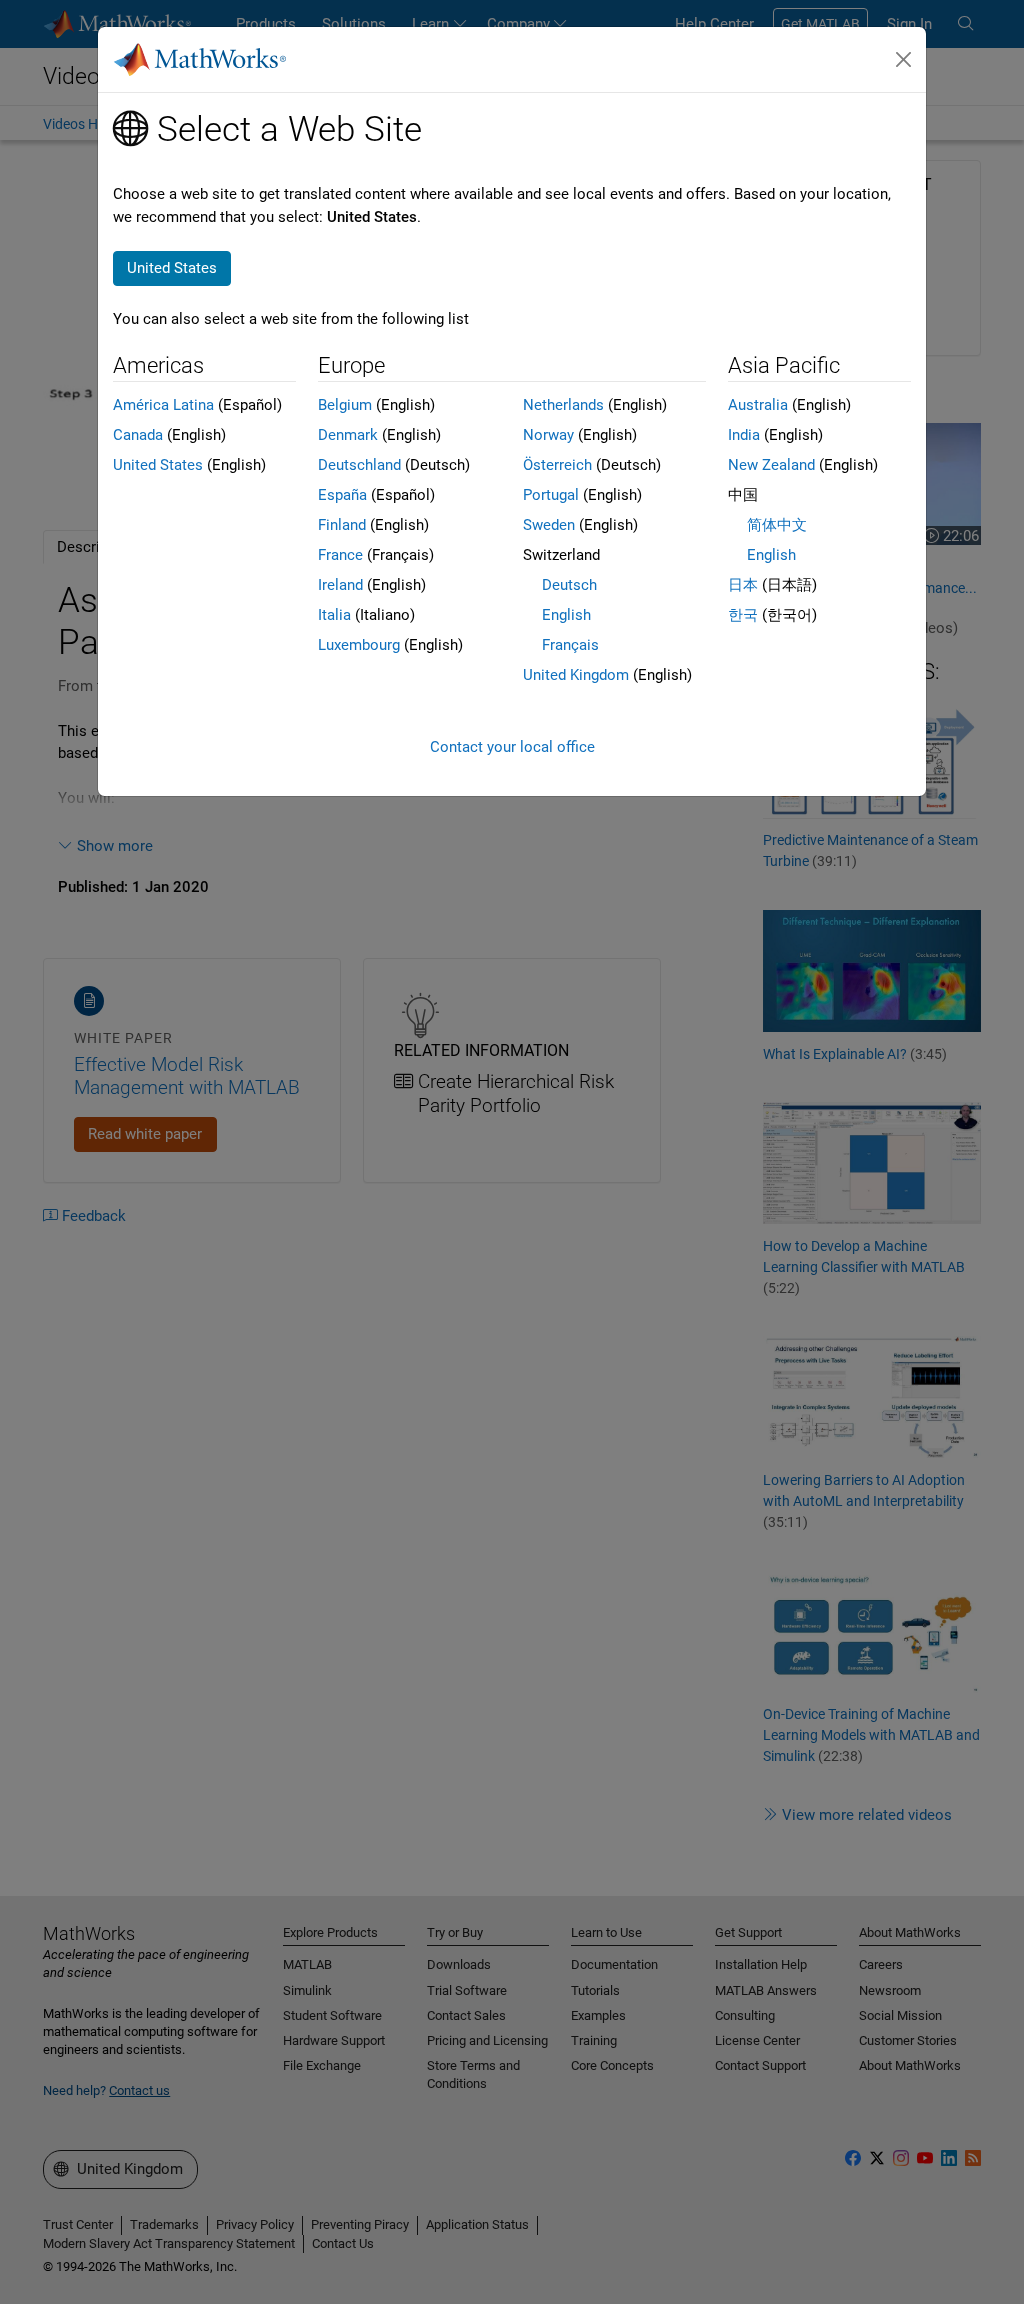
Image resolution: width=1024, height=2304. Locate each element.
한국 (743, 615)
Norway (548, 435)
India (744, 435)
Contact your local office (512, 747)
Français (570, 645)
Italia (334, 615)
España (342, 495)
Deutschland (359, 465)
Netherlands (563, 405)
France (340, 555)
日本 (743, 585)
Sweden (549, 525)
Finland (342, 525)
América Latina (163, 405)
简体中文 (777, 525)
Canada (138, 435)
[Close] (904, 60)
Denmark (348, 435)
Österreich (557, 465)
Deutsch (569, 585)
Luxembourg (359, 645)
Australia (758, 405)
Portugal (551, 495)
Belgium (345, 405)
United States (158, 465)
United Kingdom (576, 675)
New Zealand (771, 465)
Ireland (340, 585)
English (566, 615)
